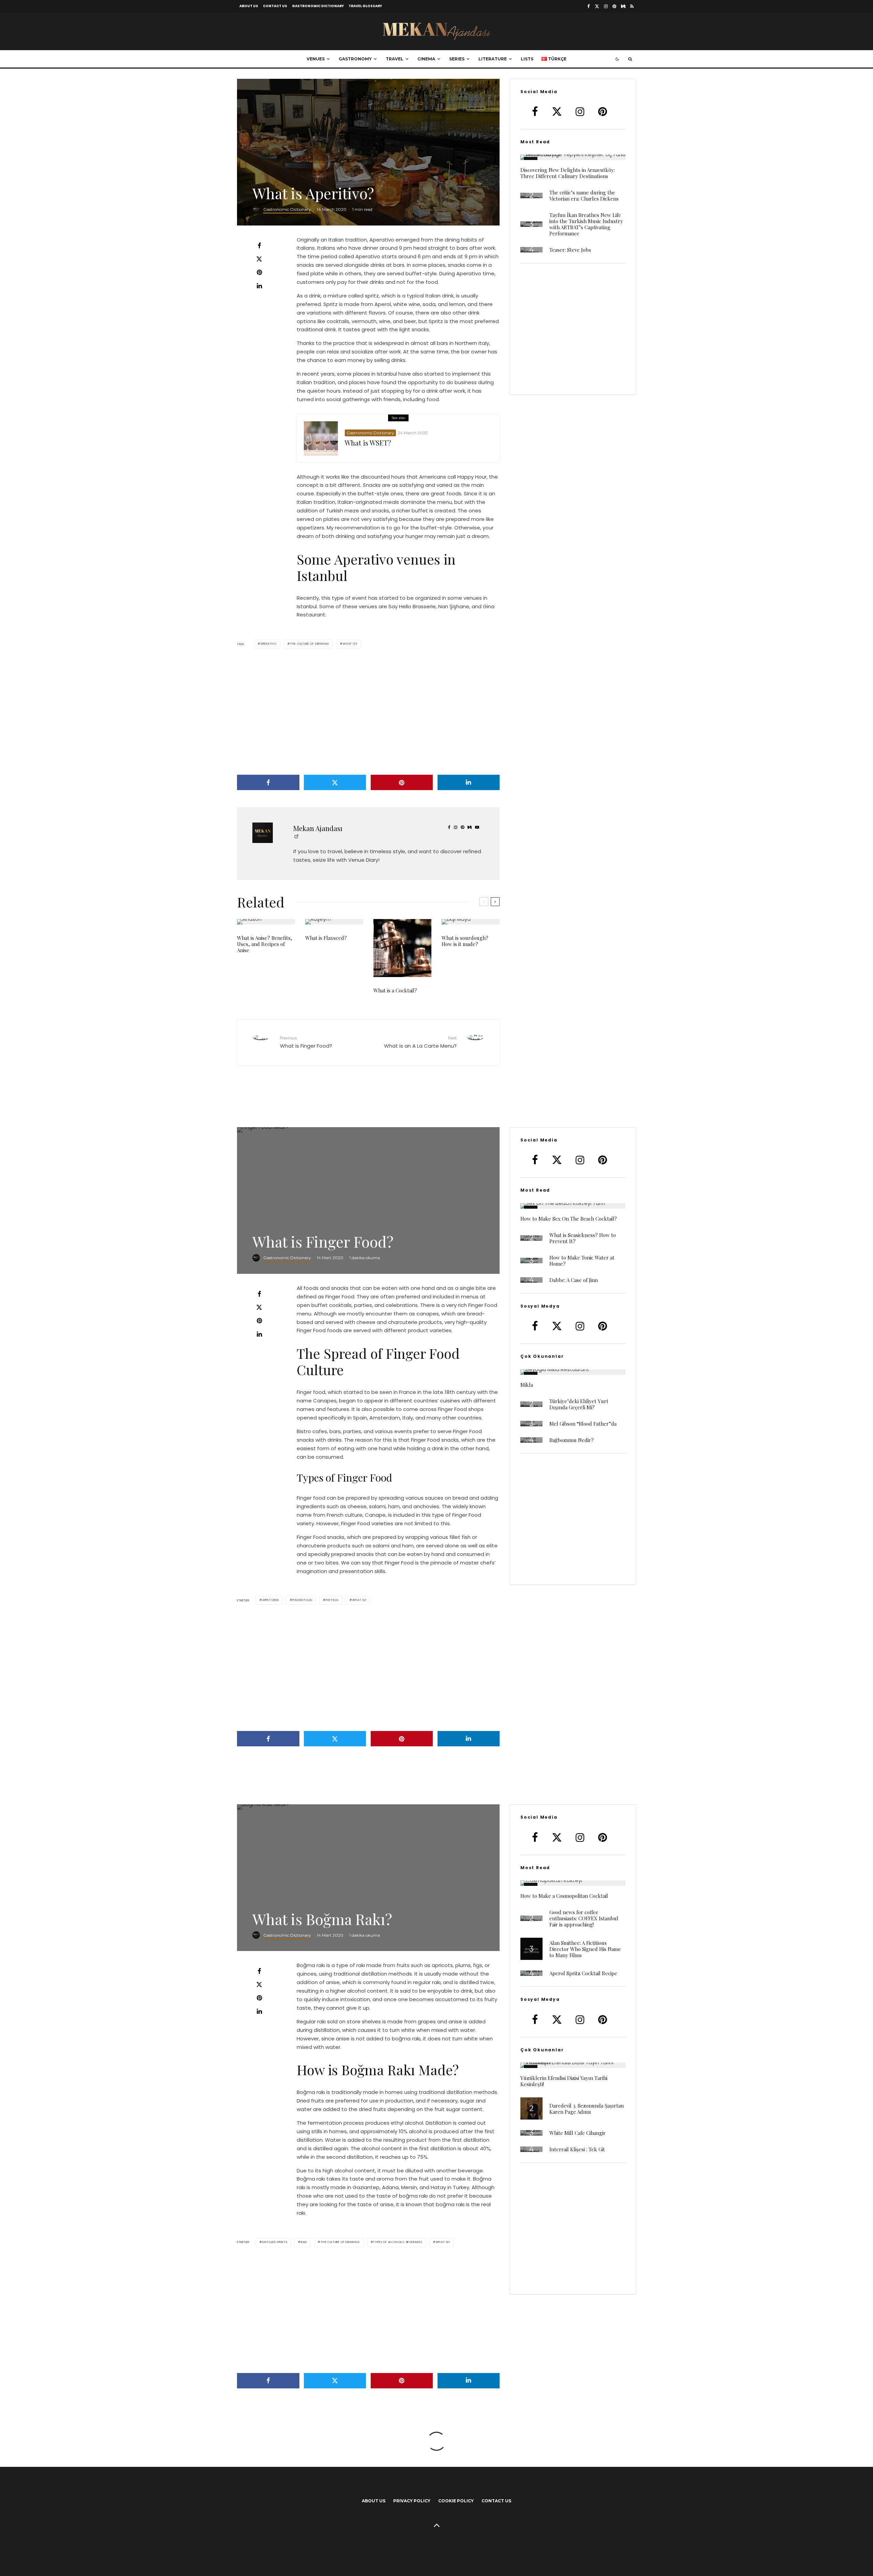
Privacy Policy (412, 2501)
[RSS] (632, 6)
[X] (597, 6)
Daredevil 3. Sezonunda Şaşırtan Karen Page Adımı (587, 2109)
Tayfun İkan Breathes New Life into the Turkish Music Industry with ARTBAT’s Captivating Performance (586, 224)
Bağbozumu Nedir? (572, 1440)
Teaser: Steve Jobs (570, 250)
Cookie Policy (456, 2501)
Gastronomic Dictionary (318, 6)
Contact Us (275, 6)
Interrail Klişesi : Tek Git (577, 2149)
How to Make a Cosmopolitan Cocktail (564, 1896)
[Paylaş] (259, 1294)
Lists (527, 59)
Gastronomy (355, 59)
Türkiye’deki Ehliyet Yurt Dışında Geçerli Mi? (579, 1404)
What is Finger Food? (306, 1042)
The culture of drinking (310, 644)
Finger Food (302, 1600)
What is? (350, 644)
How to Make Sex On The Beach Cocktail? (569, 1219)
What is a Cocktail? (395, 990)
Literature (493, 59)
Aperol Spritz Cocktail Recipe (583, 1973)
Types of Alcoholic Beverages (397, 2242)
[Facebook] (589, 6)
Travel (395, 59)
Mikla (527, 1385)
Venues (316, 59)
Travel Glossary (365, 6)
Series (457, 59)
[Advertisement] (368, 712)
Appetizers (271, 1600)
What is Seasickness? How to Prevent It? (583, 1238)
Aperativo (269, 644)
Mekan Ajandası (318, 828)
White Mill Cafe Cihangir (578, 2133)
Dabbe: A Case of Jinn (574, 1280)
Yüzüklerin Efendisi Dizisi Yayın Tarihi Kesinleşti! (564, 2081)
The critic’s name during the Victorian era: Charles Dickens (584, 195)
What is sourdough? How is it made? (465, 941)
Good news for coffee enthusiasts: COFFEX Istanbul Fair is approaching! (584, 1918)
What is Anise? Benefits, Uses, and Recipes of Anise (265, 944)
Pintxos (332, 1600)
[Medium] (623, 6)
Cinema (426, 59)
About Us (249, 6)
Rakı (304, 2242)
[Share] (259, 246)
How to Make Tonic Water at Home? (582, 1261)
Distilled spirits (275, 2242)
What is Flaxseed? (326, 938)
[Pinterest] (614, 6)
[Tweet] (259, 259)
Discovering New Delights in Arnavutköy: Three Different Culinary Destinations (568, 173)
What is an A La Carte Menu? (420, 1042)
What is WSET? (368, 443)
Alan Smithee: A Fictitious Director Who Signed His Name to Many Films (585, 1949)
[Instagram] (606, 6)
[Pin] (259, 272)
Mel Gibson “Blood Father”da (583, 1424)
